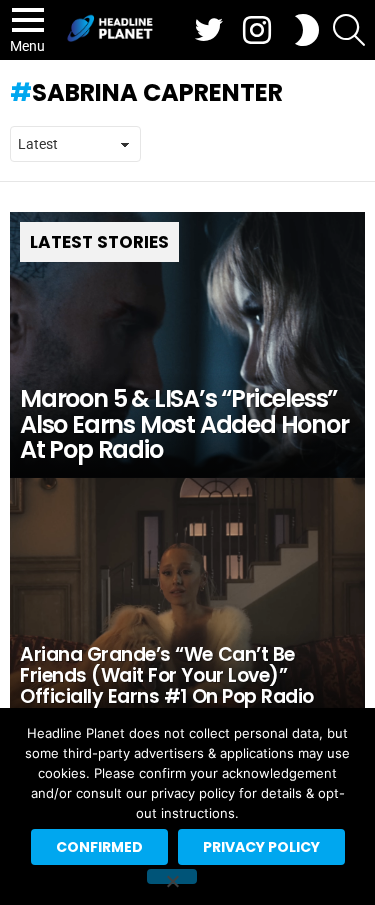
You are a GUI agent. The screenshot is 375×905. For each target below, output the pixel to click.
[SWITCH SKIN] (307, 30)
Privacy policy (261, 847)
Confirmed (99, 847)
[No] (172, 876)
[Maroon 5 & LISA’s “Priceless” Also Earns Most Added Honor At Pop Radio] (187, 345)
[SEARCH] (349, 30)
